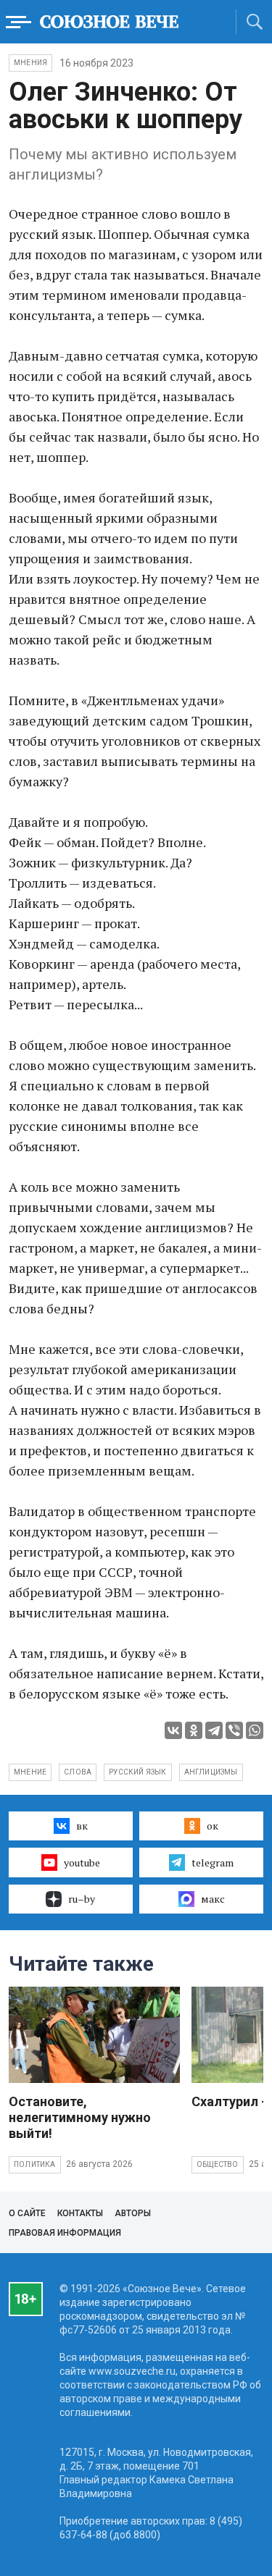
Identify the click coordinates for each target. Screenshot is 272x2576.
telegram (213, 1862)
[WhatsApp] (255, 1730)
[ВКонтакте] (173, 1730)
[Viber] (234, 1730)
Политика (35, 2164)
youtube (82, 1862)
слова (78, 1772)
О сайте (27, 2213)
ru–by (82, 1899)
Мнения (30, 63)
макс (213, 1899)
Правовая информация (65, 2233)
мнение (30, 1772)
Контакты (80, 2213)
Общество (218, 2164)
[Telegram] (214, 1730)
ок (213, 1826)
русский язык (137, 1772)
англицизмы (211, 1772)
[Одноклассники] (194, 1730)
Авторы (133, 2213)
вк (82, 1826)
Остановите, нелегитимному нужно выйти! (80, 2117)
